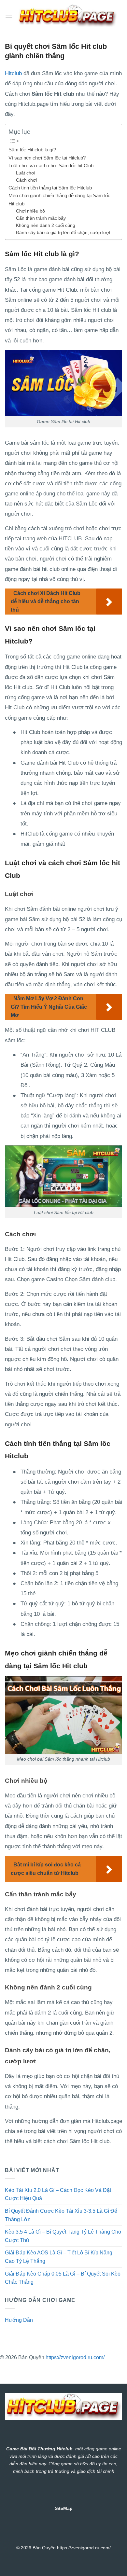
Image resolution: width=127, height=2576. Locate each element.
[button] (9, 16)
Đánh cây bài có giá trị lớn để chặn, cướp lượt (63, 233)
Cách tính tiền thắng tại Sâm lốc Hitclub (50, 188)
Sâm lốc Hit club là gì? (32, 150)
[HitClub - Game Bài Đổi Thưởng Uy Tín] (67, 16)
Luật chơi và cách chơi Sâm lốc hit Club (51, 166)
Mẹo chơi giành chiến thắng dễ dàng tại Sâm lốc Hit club (59, 199)
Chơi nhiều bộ (30, 211)
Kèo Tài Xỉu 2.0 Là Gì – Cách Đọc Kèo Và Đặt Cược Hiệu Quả (58, 2194)
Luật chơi (26, 173)
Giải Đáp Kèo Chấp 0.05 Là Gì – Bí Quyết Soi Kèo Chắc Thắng (63, 2278)
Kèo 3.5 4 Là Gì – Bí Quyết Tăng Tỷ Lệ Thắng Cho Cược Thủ (63, 2236)
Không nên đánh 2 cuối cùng (46, 225)
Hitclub (13, 73)
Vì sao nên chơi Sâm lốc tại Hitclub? (47, 158)
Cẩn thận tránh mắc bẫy (41, 218)
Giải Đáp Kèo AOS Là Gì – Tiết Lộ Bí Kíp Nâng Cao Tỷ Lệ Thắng (59, 2257)
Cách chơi (26, 180)
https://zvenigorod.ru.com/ (75, 2357)
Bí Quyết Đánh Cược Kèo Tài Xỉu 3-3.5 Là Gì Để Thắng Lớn (61, 2215)
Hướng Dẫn (19, 2320)
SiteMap (64, 2508)
